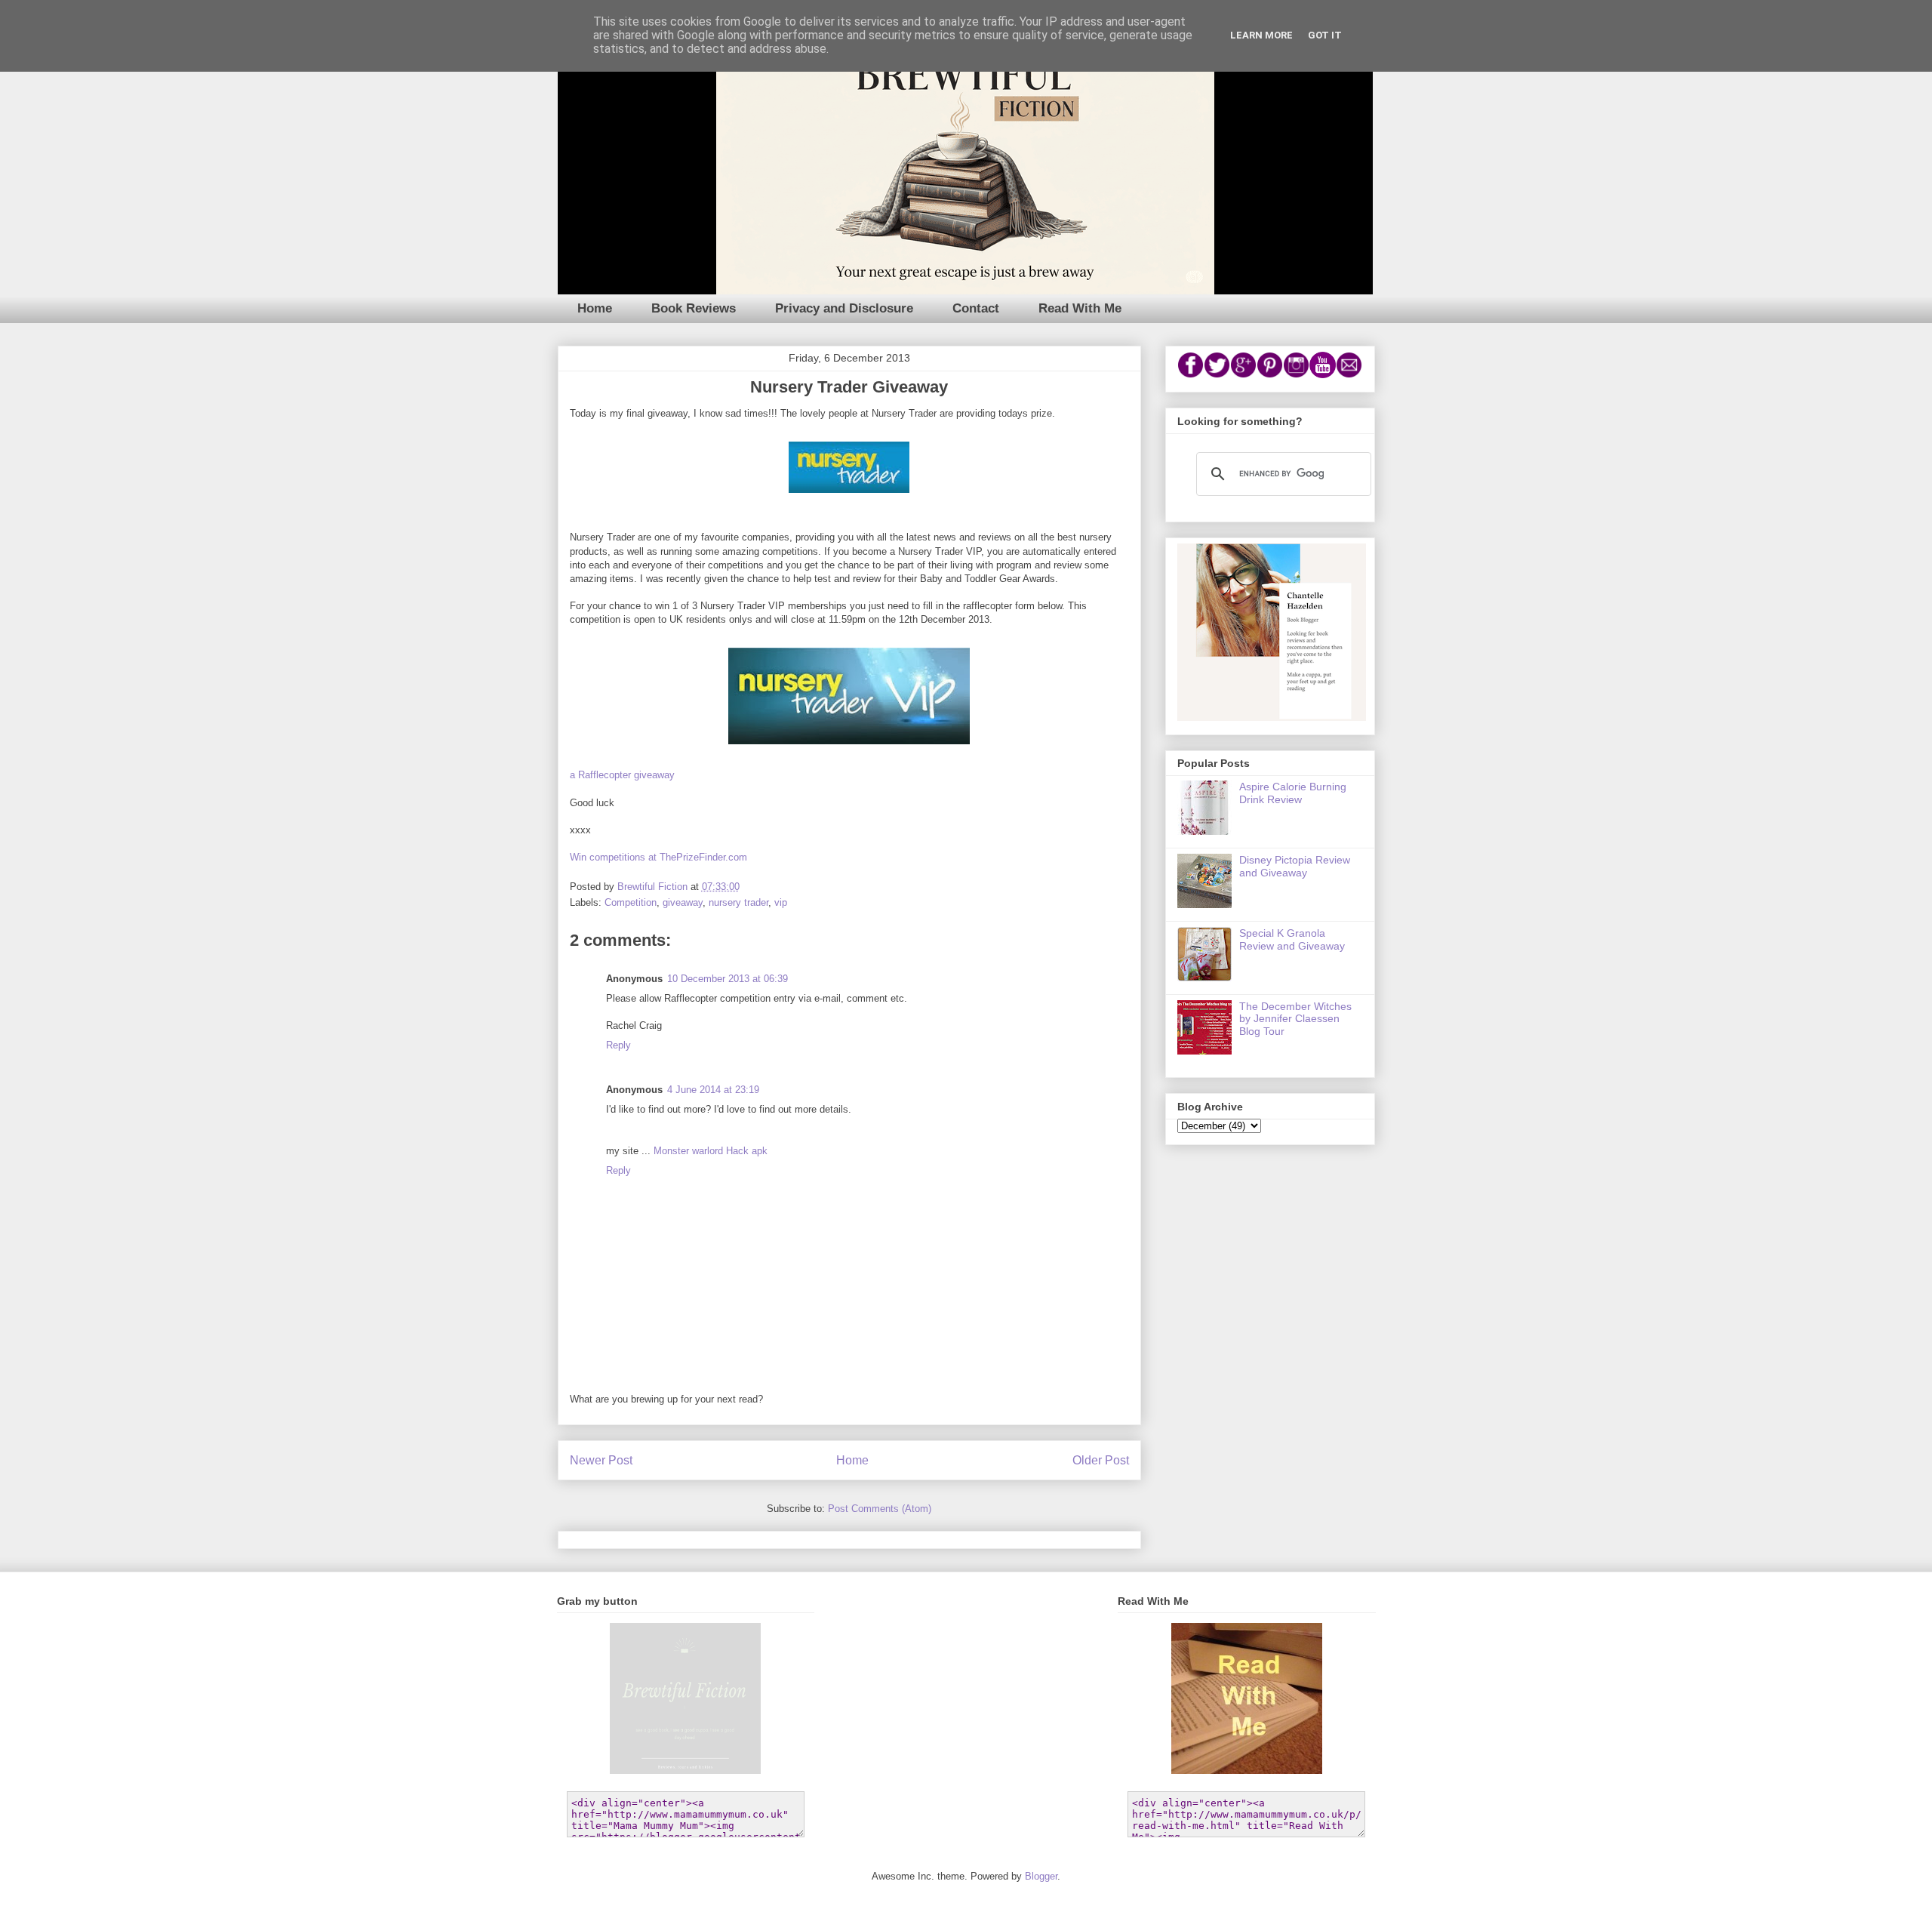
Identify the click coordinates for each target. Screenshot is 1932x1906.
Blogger (1041, 1876)
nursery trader (738, 902)
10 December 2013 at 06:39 (728, 979)
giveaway (683, 902)
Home (595, 308)
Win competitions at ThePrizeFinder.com (658, 857)
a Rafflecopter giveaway (622, 775)
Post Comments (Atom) (880, 1509)
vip (781, 902)
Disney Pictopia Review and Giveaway (1295, 866)
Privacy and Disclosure (844, 308)
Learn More (1261, 35)
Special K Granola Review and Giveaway (1292, 939)
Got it (1325, 35)
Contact (976, 308)
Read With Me (1080, 308)
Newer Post (601, 1460)
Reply (618, 1045)
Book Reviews (694, 308)
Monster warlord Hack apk (711, 1151)
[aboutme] (1272, 717)
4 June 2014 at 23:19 (713, 1090)
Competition (631, 902)
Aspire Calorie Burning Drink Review (1293, 793)
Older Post (1101, 1460)
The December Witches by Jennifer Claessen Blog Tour (1295, 1019)
